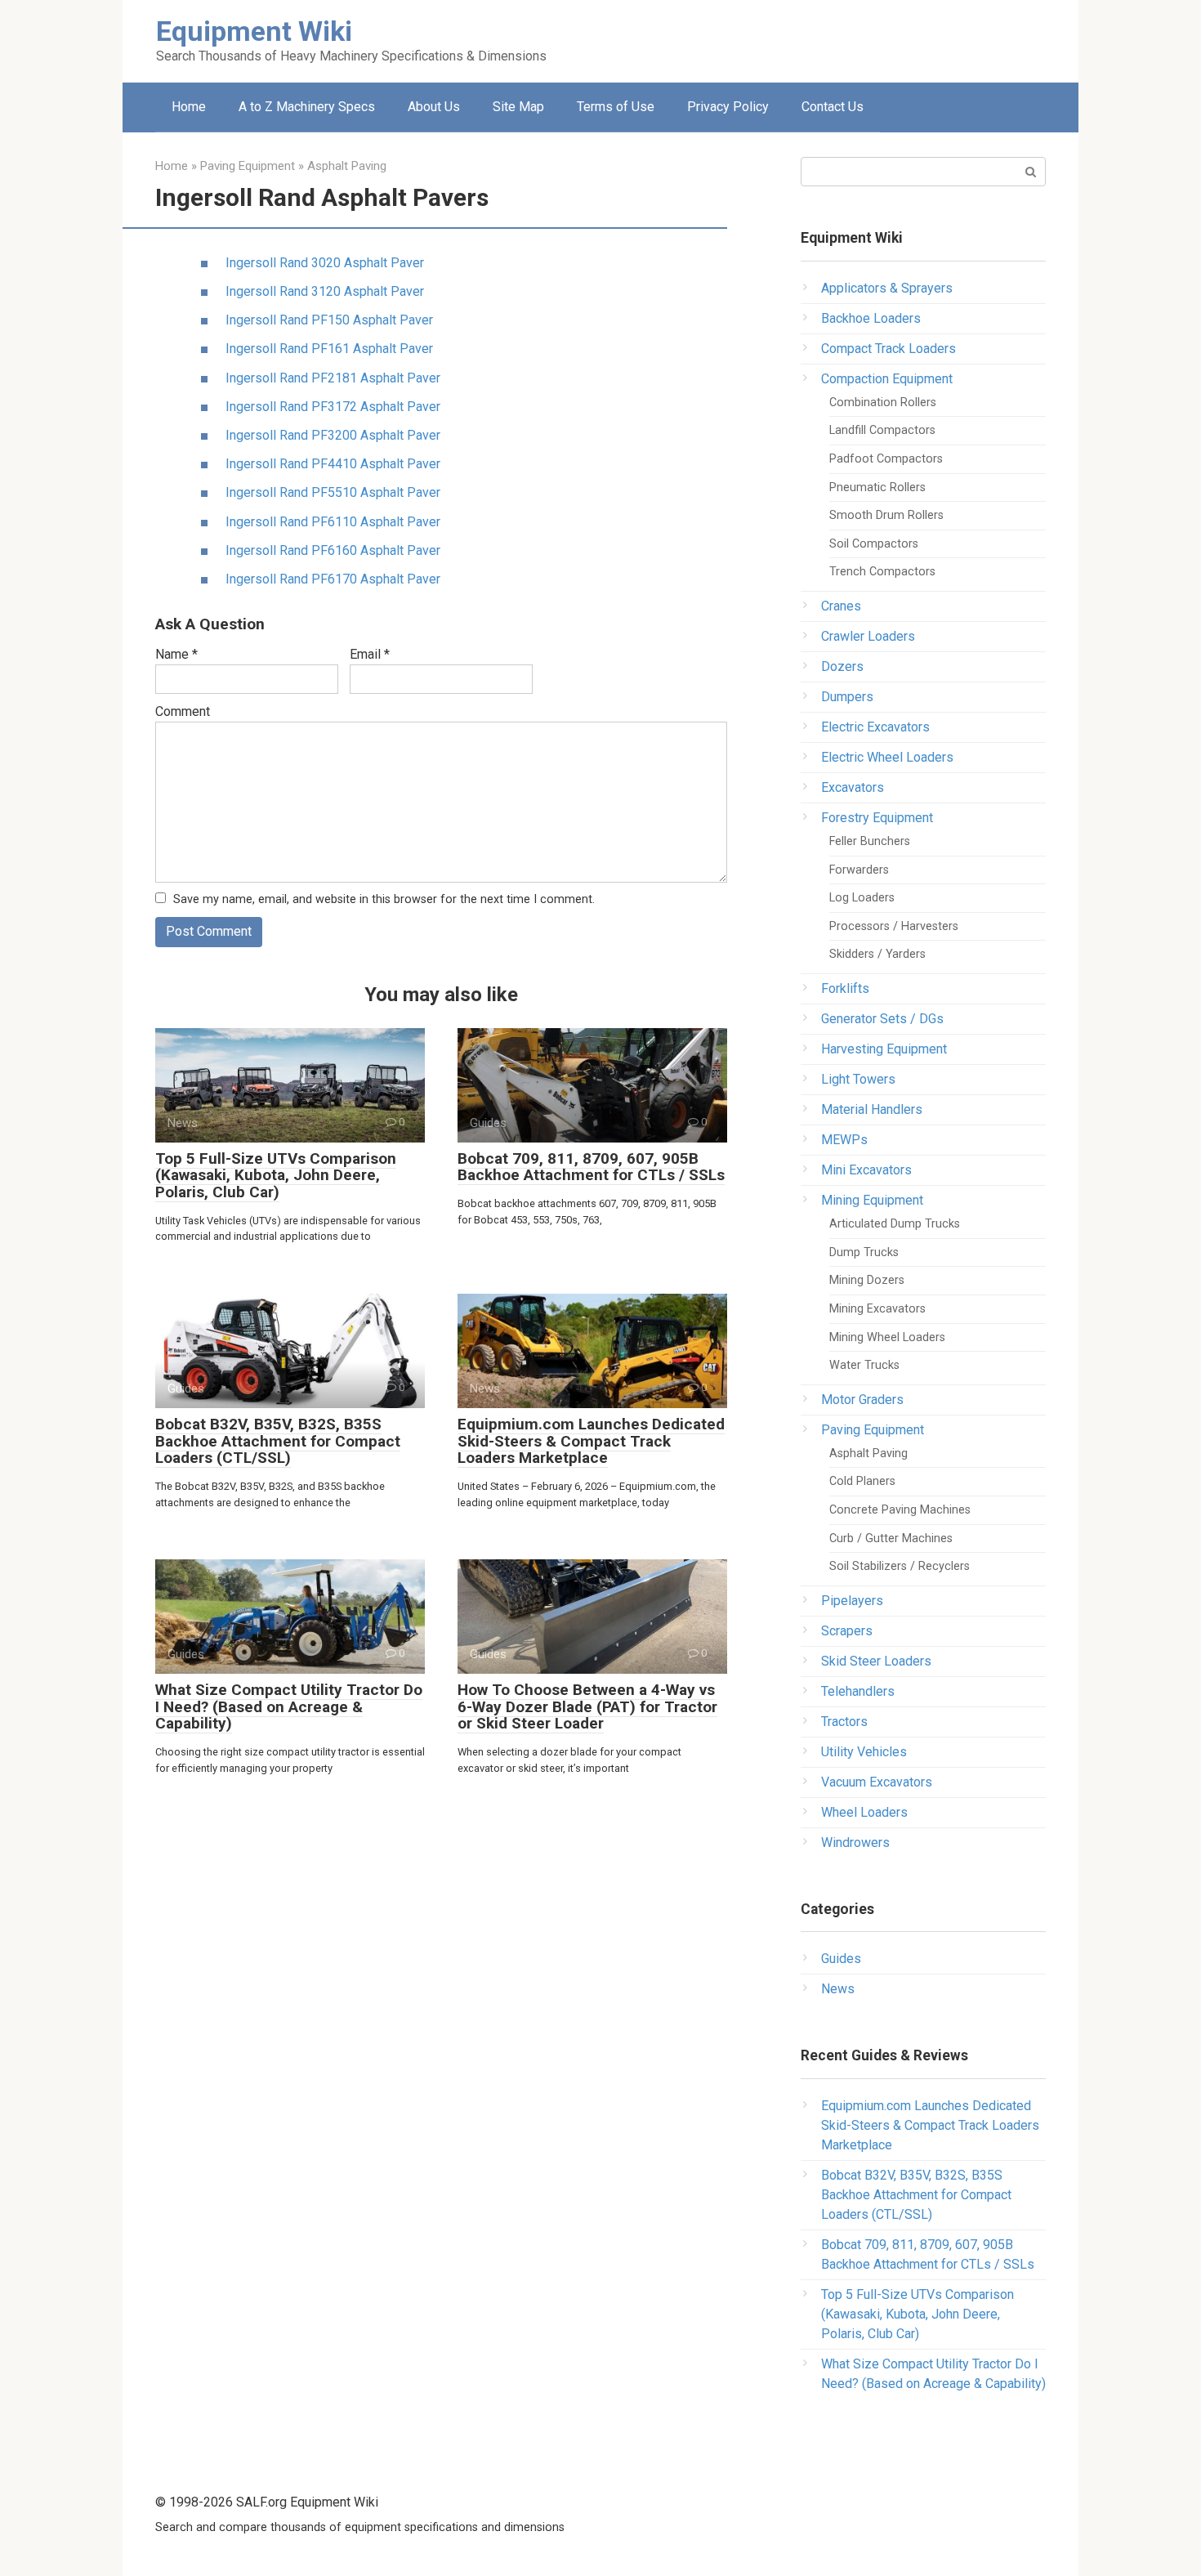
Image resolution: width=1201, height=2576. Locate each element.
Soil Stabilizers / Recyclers (900, 1566)
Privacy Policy (728, 107)
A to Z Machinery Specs (307, 107)
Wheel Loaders (864, 1812)
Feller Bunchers (870, 841)
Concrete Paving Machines (900, 1510)
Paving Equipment (873, 1430)
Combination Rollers (883, 402)
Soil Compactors (874, 544)
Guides (841, 1959)
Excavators (853, 787)
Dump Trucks (864, 1252)
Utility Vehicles (864, 1752)
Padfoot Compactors (886, 459)
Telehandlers (858, 1691)
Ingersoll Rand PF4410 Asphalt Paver (333, 464)
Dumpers (847, 697)
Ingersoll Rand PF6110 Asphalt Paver (333, 522)
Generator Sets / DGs (882, 1019)
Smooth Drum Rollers (886, 515)
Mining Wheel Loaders (887, 1337)
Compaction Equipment (887, 379)
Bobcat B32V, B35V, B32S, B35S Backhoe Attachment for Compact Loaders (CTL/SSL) (278, 1441)
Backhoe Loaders (871, 318)
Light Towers (858, 1079)
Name (176, 654)
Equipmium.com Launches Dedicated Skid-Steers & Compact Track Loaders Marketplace (591, 1441)
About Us (434, 107)
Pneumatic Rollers (877, 487)
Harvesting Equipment (884, 1049)
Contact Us (833, 107)
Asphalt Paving (868, 1453)
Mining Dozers (867, 1280)
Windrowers (855, 1843)
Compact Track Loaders (888, 349)
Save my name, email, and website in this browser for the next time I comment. (384, 899)
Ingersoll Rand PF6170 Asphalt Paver (333, 579)
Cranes (841, 606)
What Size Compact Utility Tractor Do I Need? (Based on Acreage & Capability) (289, 1707)
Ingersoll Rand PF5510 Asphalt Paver (333, 492)
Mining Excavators (877, 1309)
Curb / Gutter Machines (891, 1538)
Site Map (518, 107)
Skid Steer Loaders (876, 1661)
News (838, 1989)
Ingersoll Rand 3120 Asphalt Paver (325, 291)
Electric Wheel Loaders (887, 757)
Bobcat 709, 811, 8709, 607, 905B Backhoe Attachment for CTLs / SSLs (591, 1167)
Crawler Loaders (868, 636)
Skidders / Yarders (877, 954)
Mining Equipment (872, 1200)
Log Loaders (862, 898)
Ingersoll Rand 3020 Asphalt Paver (325, 263)
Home (189, 107)
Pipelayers (852, 1601)
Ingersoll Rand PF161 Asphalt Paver (329, 349)
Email (370, 654)
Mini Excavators (866, 1170)
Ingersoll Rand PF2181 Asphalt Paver (333, 378)
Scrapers (847, 1631)
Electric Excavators (875, 727)
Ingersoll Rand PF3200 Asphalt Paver (333, 435)
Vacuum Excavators (877, 1782)
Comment (183, 711)
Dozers (842, 666)
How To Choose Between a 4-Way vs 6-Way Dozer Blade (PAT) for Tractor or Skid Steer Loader (587, 1707)
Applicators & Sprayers (887, 288)
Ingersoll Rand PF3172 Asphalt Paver (333, 407)
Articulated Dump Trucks (895, 1224)
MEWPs (844, 1140)
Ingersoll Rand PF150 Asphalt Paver (329, 320)
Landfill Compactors (882, 430)
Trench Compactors (882, 572)
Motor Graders (862, 1400)
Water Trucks (864, 1365)
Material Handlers (872, 1109)
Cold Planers (862, 1481)
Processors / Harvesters (894, 926)
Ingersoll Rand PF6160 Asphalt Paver (333, 550)
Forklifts (845, 988)
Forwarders (859, 870)
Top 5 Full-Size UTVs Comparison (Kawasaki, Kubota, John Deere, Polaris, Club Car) (276, 1176)
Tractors (844, 1722)
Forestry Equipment (877, 818)
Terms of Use (616, 107)
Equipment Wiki (254, 31)
